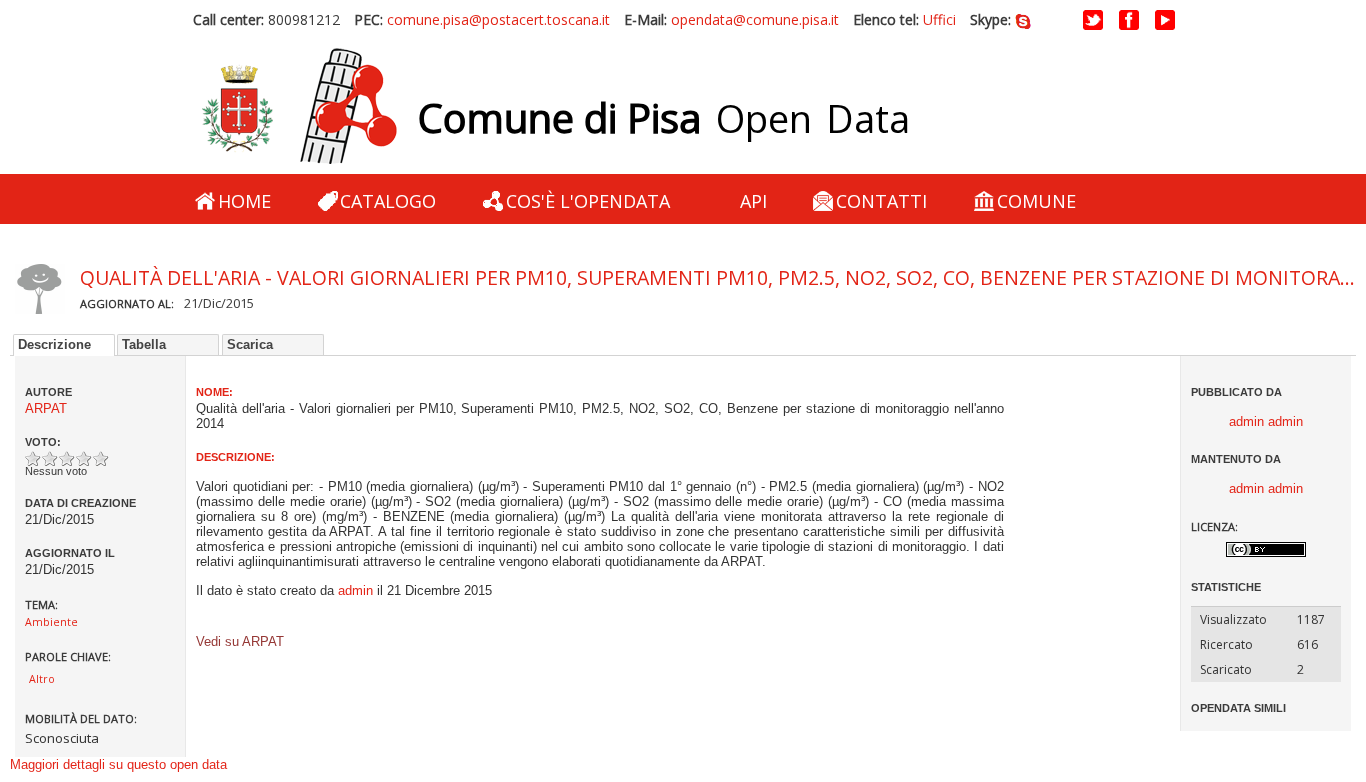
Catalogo (388, 201)
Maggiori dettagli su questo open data (118, 764)
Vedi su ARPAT (240, 645)
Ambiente (51, 622)
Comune (1036, 201)
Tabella (144, 344)
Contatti (881, 201)
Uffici (939, 19)
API (753, 201)
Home (244, 201)
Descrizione (54, 344)
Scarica (250, 344)
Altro (42, 679)
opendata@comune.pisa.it (755, 19)
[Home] (299, 107)
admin (355, 590)
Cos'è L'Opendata (588, 201)
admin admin (1266, 421)
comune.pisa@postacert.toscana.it (498, 19)
